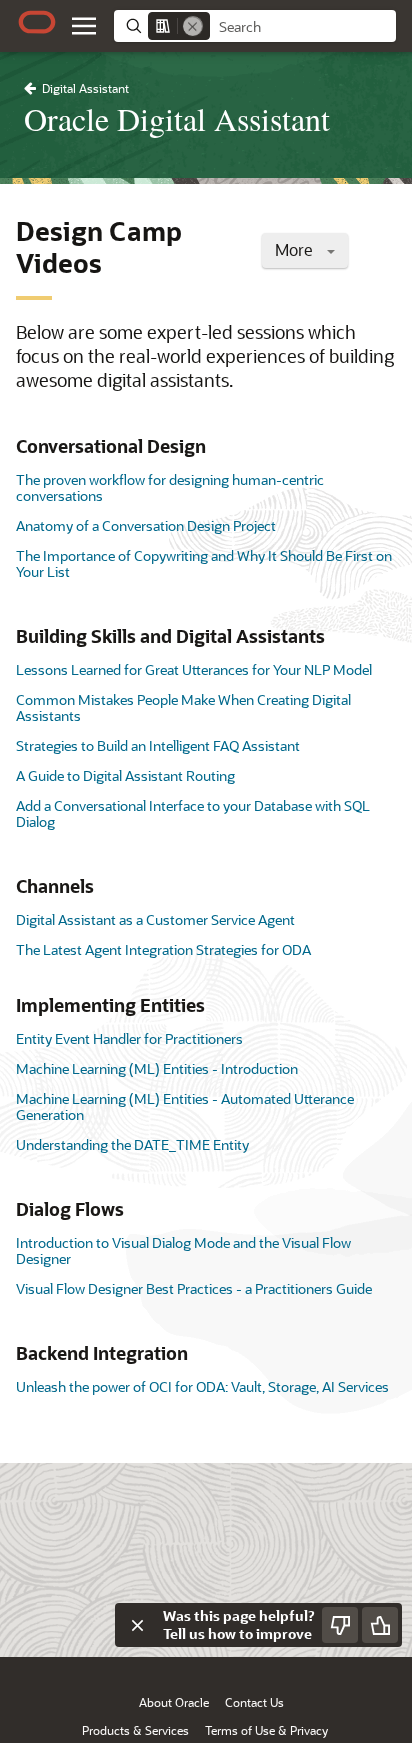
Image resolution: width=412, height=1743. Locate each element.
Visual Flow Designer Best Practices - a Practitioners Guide (194, 1288)
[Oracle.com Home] (37, 22)
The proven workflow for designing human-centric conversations (170, 487)
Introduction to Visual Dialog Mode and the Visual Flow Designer (183, 1250)
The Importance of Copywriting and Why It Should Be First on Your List (204, 563)
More (296, 249)
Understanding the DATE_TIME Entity (132, 1144)
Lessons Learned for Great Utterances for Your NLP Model (194, 669)
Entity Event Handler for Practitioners (129, 1038)
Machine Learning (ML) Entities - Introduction (157, 1068)
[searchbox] (303, 27)
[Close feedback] (137, 1625)
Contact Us (254, 1702)
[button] (84, 26)
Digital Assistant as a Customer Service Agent (155, 919)
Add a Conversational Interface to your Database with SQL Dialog (193, 813)
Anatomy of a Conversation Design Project (146, 525)
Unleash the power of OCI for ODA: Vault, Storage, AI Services (202, 1386)
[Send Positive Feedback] (380, 1625)
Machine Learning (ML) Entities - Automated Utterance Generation (185, 1106)
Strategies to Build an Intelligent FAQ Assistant (158, 745)
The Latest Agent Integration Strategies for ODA (163, 949)
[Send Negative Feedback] (340, 1625)
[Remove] (193, 26)
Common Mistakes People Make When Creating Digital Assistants (183, 707)
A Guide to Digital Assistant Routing (125, 775)
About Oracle (174, 1702)
